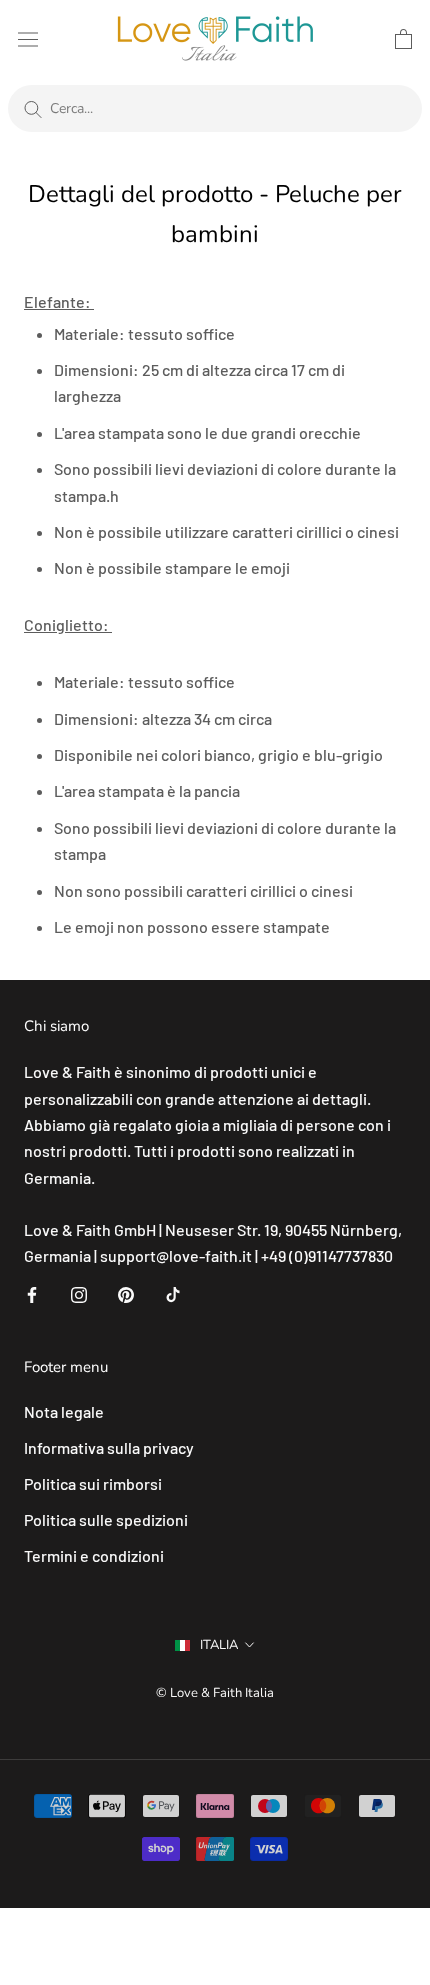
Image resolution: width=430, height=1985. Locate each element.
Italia (219, 1645)
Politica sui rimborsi (93, 1483)
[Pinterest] (126, 1293)
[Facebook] (32, 1293)
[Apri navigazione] (28, 38)
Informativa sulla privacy (109, 1447)
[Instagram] (79, 1293)
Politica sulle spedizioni (106, 1519)
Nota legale (64, 1411)
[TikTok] (173, 1293)
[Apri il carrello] (403, 39)
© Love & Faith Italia (215, 1693)
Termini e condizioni (94, 1555)
